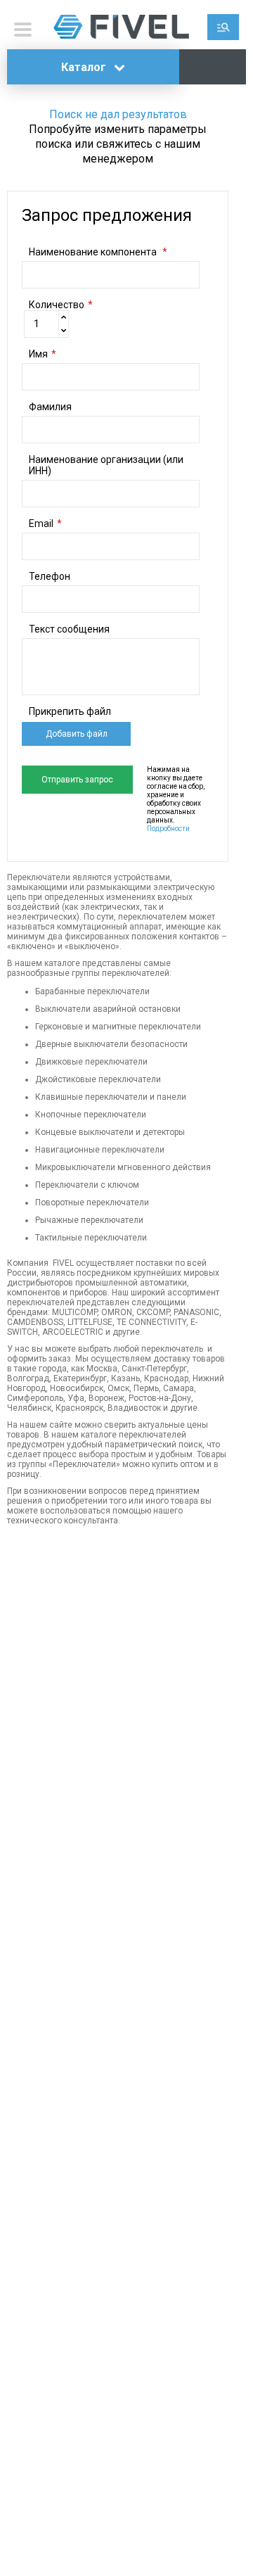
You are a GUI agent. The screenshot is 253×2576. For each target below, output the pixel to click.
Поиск (223, 27)
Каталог (85, 67)
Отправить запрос (77, 780)
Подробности (168, 829)
